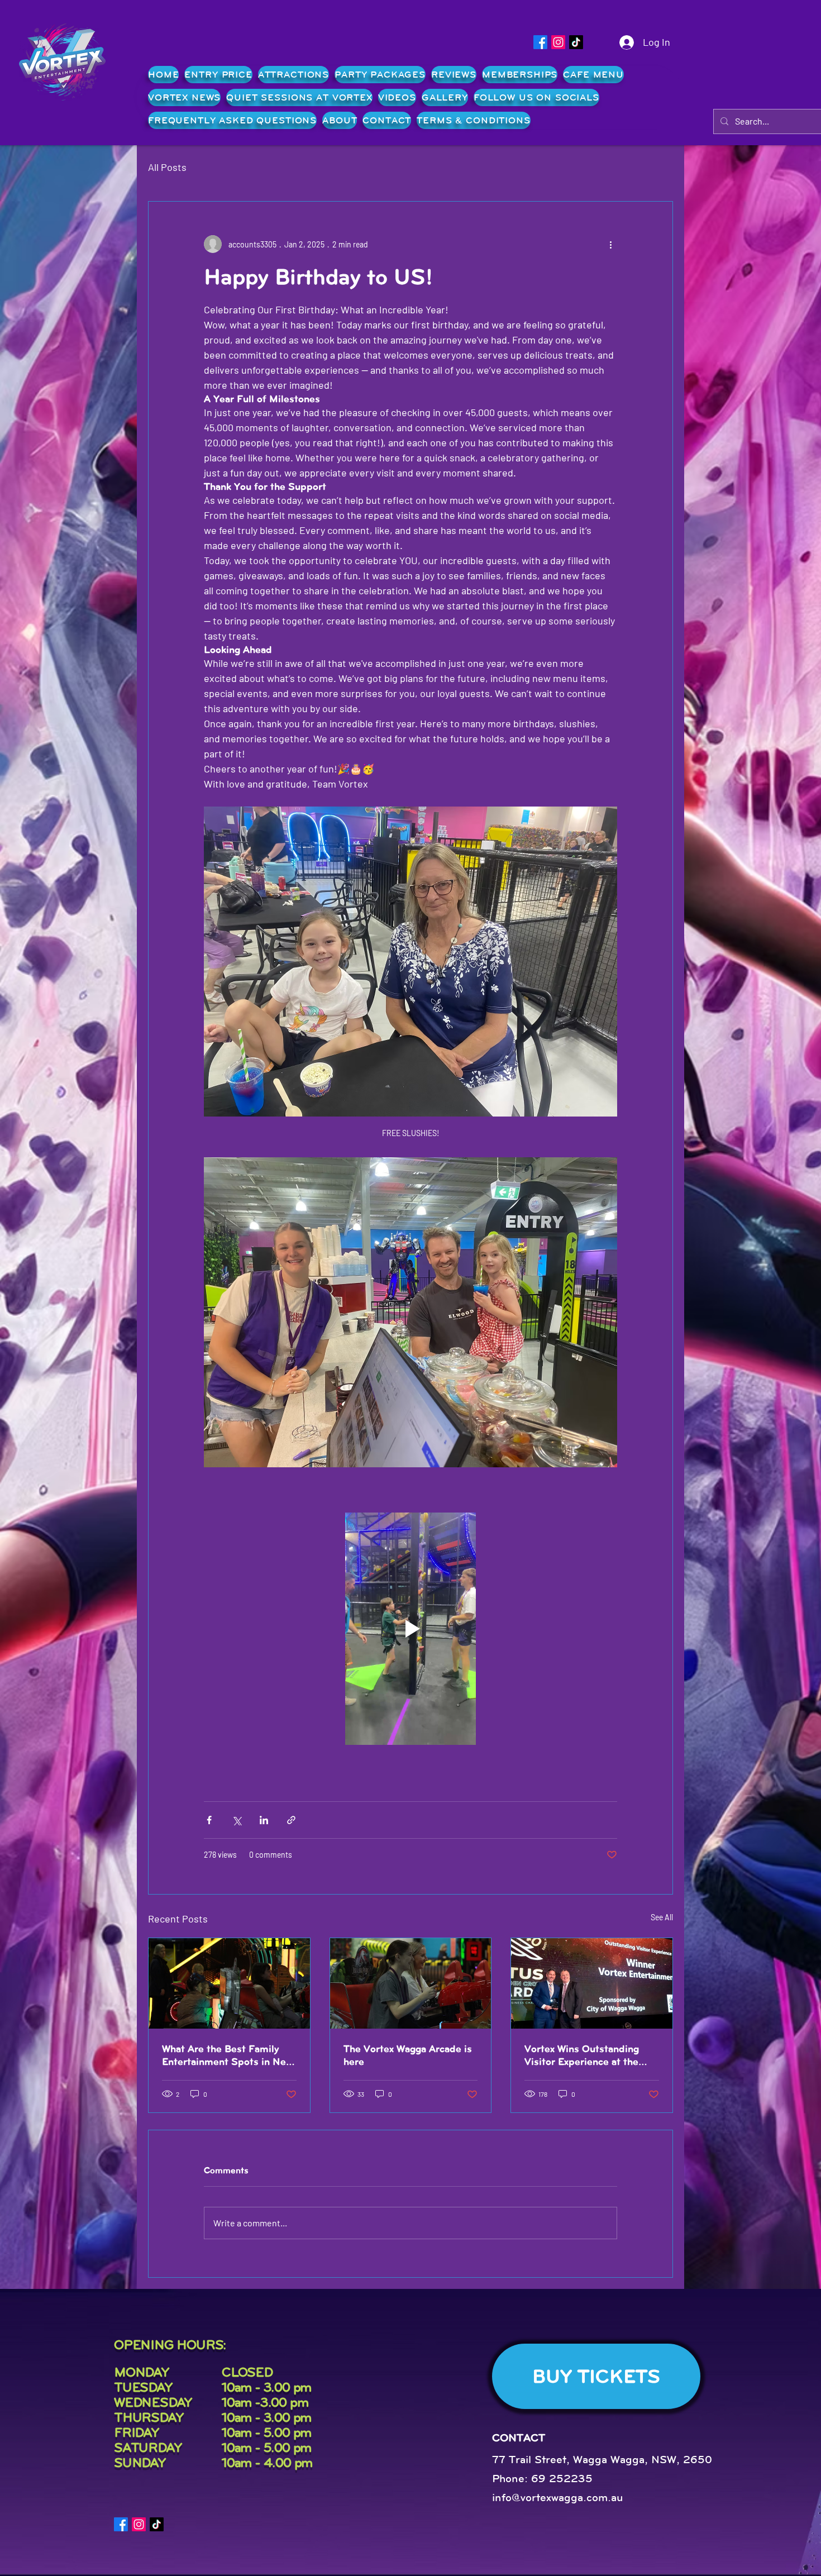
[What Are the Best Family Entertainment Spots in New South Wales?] (229, 1983)
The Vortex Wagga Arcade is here (408, 2055)
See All (662, 1917)
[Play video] (410, 1629)
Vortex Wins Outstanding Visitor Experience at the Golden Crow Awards (582, 2055)
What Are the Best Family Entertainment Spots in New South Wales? (227, 2055)
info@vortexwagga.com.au (558, 2498)
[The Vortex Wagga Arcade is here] (411, 1983)
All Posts (167, 167)
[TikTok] (576, 42)
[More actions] (610, 244)
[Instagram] (558, 42)
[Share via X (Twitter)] (237, 1820)
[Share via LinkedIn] (264, 1820)
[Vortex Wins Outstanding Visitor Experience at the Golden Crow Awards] (592, 1983)
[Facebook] (540, 42)
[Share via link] (291, 1820)
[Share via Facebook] (209, 1820)
